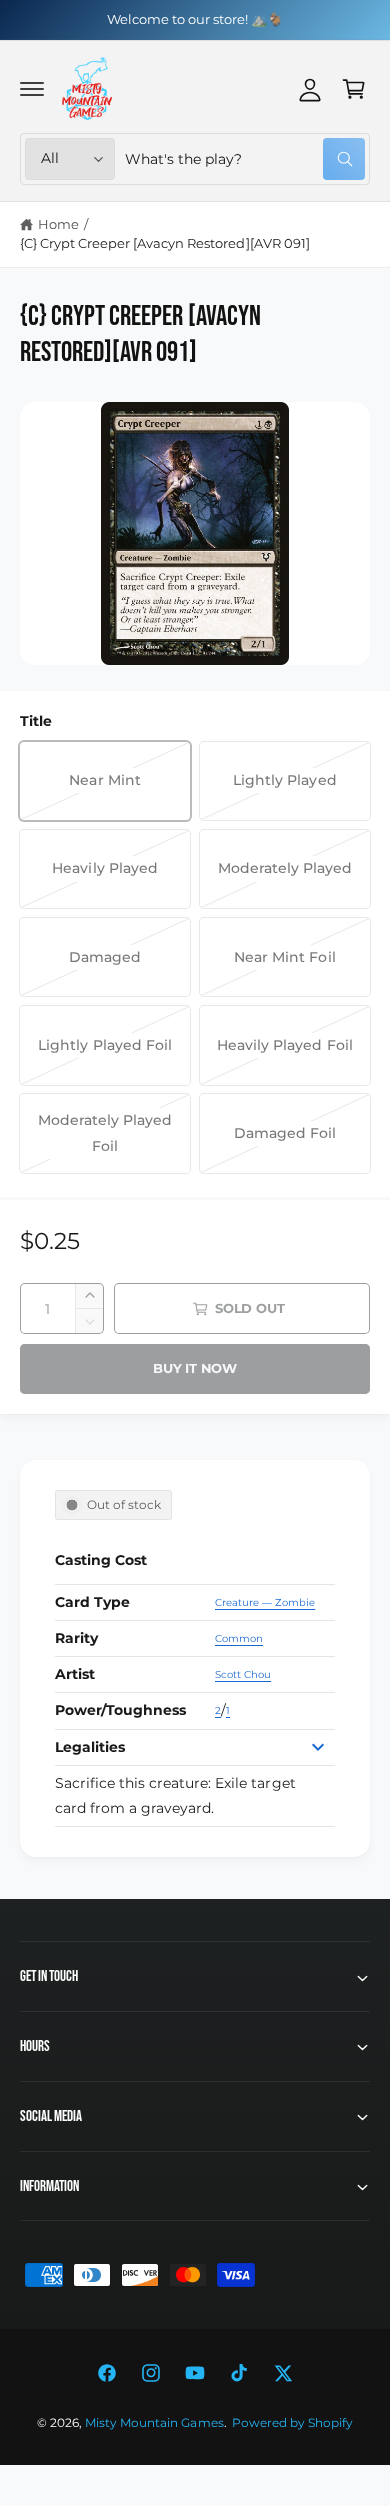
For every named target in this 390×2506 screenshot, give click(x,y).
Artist (75, 1674)
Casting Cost (101, 1560)
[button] (32, 89)
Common (239, 1638)
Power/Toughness (120, 1710)
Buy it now (195, 1368)
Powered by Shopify (292, 2423)
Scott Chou (243, 1674)
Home (58, 224)
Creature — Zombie (265, 1602)
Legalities (90, 1747)
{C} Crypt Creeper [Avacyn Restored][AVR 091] (165, 243)
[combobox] (245, 159)
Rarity (76, 1638)
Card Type (92, 1602)
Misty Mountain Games (154, 2423)
